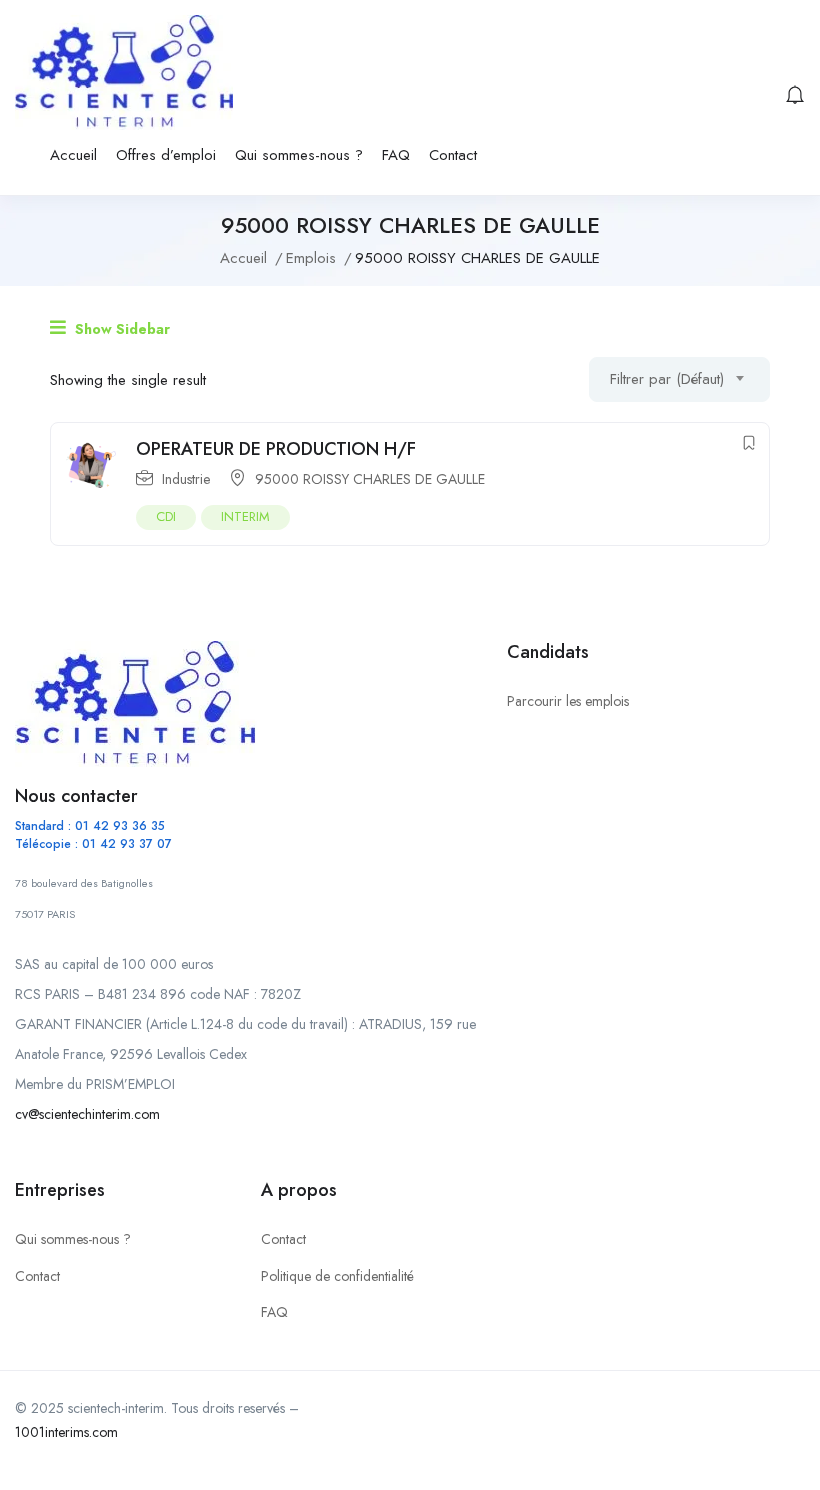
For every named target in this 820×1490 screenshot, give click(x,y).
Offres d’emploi (166, 155)
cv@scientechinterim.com (87, 1114)
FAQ (396, 155)
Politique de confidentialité (337, 1276)
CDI (166, 516)
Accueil (73, 155)
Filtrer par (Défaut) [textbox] (667, 379)
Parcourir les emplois (568, 701)
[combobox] (679, 379)
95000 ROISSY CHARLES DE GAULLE (370, 479)
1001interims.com (66, 1432)
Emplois (311, 258)
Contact (453, 155)
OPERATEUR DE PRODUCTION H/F (276, 449)
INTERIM (245, 516)
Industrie (186, 479)
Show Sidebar (120, 329)
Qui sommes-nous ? (299, 155)
